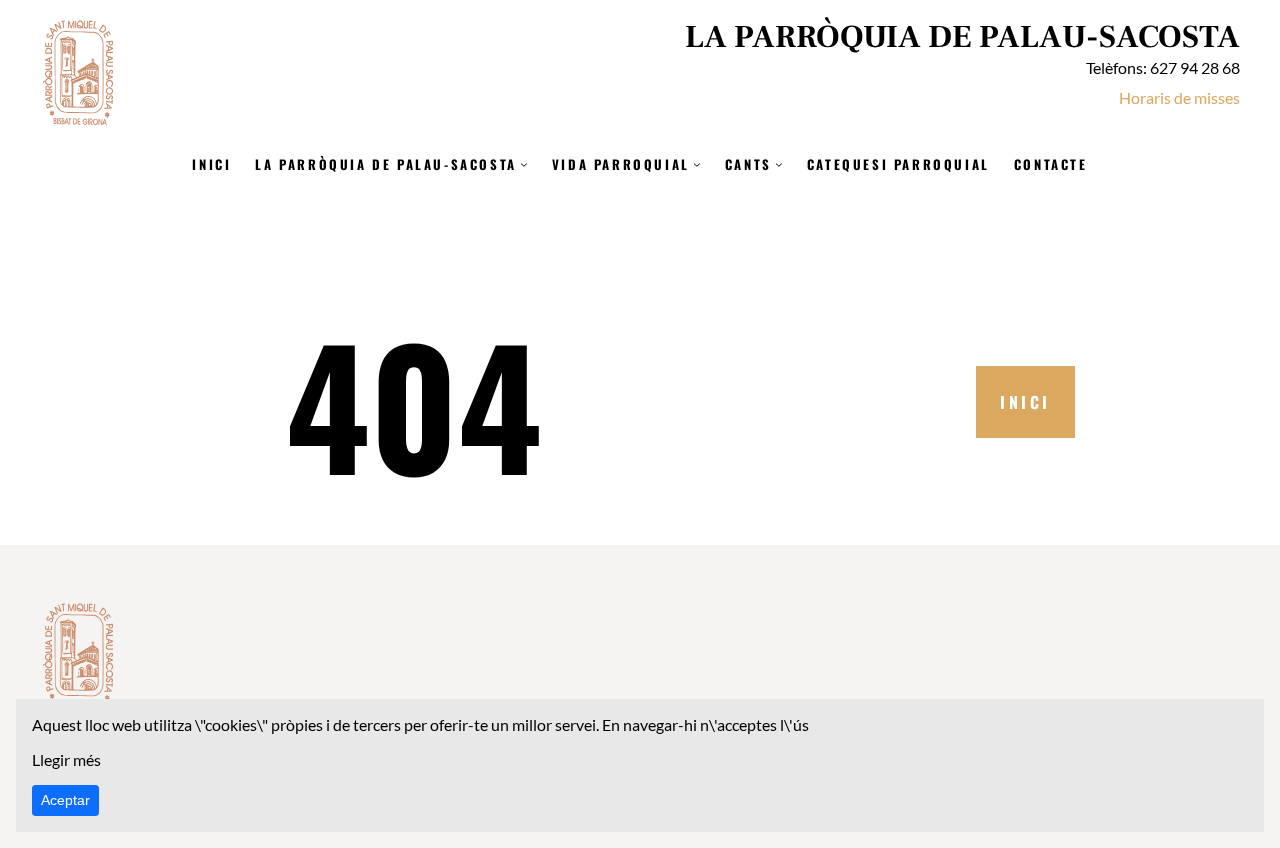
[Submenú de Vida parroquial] (697, 164)
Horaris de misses (1179, 97)
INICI (1025, 402)
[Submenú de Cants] (779, 164)
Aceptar (65, 800)
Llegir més (66, 759)
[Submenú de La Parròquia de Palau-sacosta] (524, 164)
